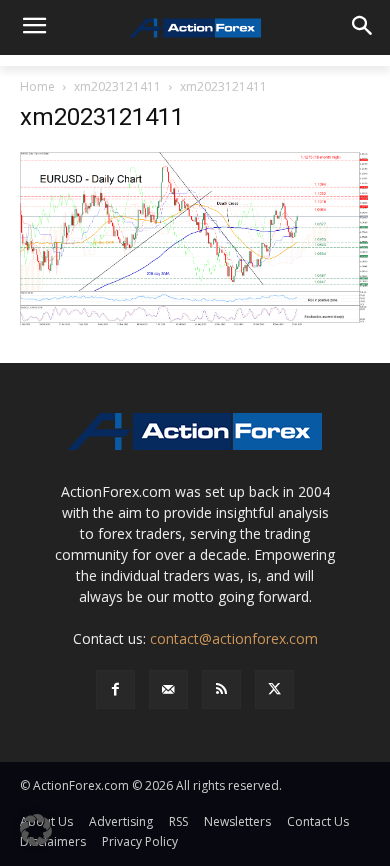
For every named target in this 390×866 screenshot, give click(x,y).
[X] (274, 689)
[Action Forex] (195, 28)
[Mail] (168, 689)
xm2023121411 (117, 86)
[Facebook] (115, 689)
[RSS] (221, 689)
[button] (36, 830)
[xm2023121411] (195, 237)
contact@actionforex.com (234, 638)
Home (37, 86)
